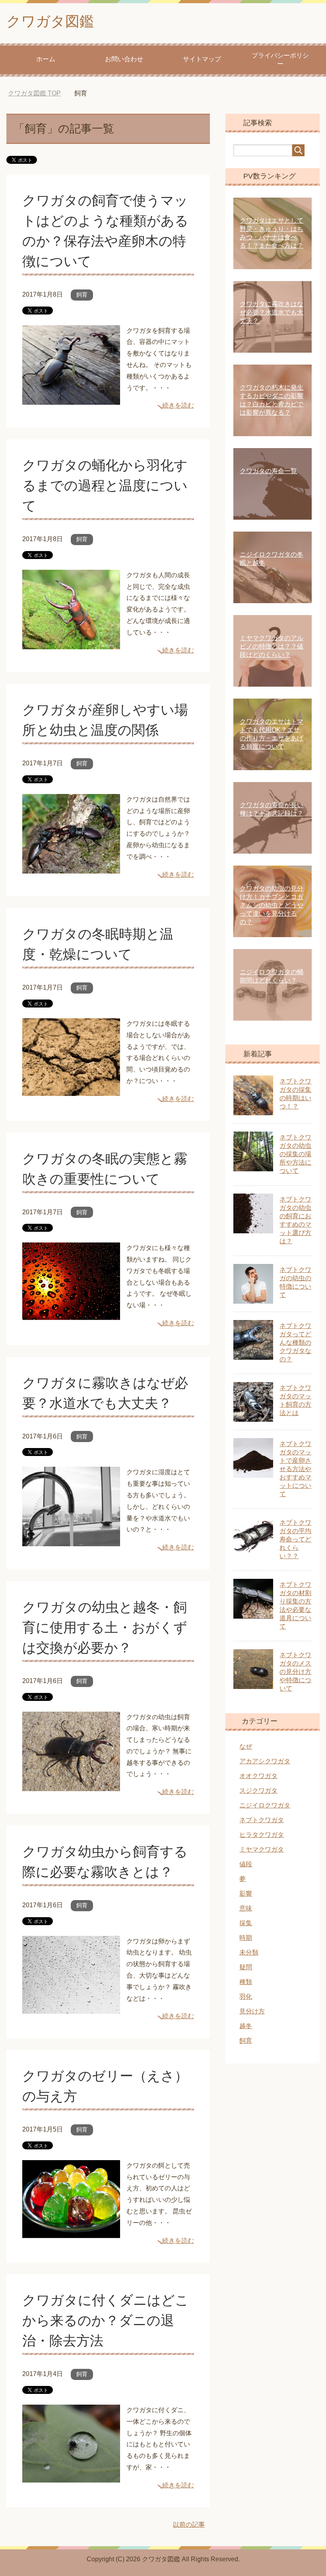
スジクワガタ (258, 1791)
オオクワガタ (258, 1776)
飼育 (82, 295)
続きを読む (178, 405)
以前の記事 (189, 2525)
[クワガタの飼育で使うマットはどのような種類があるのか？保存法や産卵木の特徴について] (71, 399)
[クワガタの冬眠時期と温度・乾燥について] (71, 1092)
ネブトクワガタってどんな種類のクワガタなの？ (295, 1342)
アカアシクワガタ (265, 1761)
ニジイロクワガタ (265, 1805)
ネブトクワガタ (262, 1820)
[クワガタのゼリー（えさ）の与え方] (71, 2233)
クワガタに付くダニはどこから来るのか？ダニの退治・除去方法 (106, 2320)
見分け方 (252, 2011)
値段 (246, 1864)
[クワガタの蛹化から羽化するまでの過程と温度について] (71, 643)
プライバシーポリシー (280, 60)
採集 (246, 1923)
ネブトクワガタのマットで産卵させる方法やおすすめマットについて (295, 1469)
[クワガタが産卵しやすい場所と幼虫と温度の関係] (71, 867)
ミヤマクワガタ (262, 1849)
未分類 (249, 1952)
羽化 (246, 1997)
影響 (246, 1894)
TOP (40, 93)
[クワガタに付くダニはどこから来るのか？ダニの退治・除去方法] (71, 2478)
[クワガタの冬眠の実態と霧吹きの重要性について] (71, 1316)
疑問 (246, 1967)
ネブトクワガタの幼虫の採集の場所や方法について (295, 1154)
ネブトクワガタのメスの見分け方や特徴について (295, 1672)
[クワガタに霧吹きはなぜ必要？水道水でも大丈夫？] (71, 1540)
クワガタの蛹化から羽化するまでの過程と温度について (105, 485)
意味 (246, 1908)
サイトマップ (202, 59)
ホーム (46, 59)
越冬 (246, 2026)
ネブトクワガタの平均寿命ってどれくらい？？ (295, 1539)
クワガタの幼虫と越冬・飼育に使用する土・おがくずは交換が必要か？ (105, 1627)
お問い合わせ (124, 59)
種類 (246, 1982)
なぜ (246, 1746)
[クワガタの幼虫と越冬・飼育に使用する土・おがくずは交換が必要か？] (71, 1785)
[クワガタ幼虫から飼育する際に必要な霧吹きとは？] (71, 2009)
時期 (246, 1938)
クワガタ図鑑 (50, 21)
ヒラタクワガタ (262, 1835)
